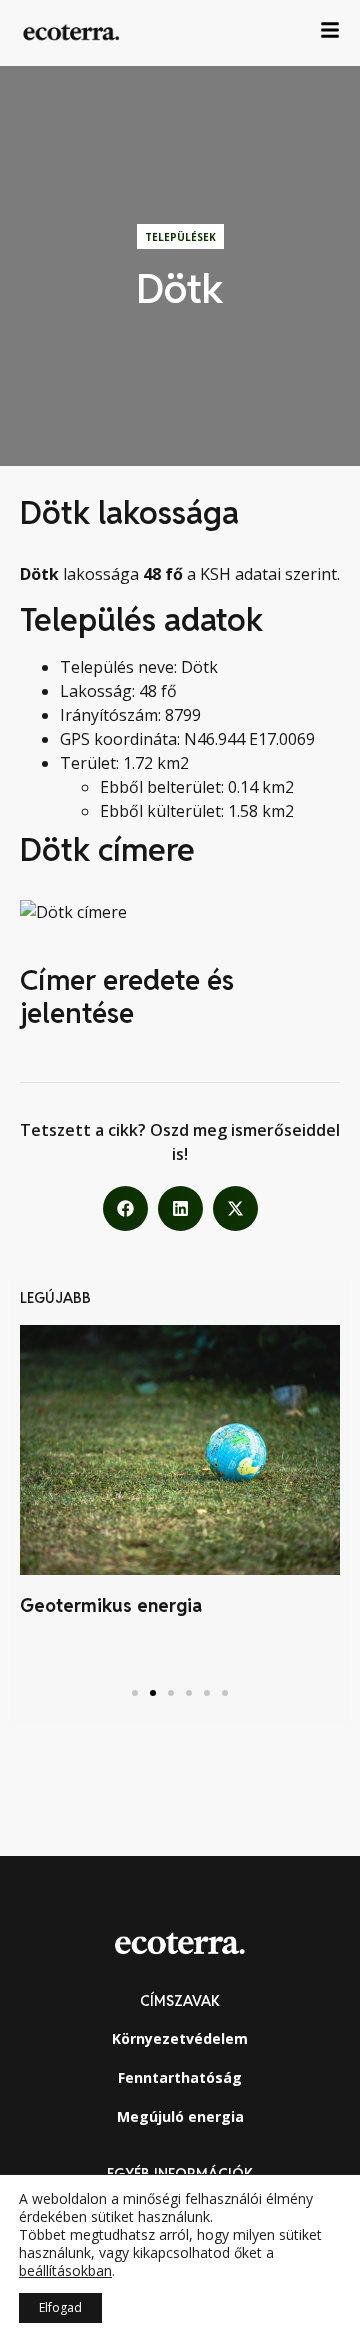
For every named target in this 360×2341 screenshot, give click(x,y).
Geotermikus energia (111, 1605)
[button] (125, 1208)
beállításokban (65, 2271)
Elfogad (60, 2307)
